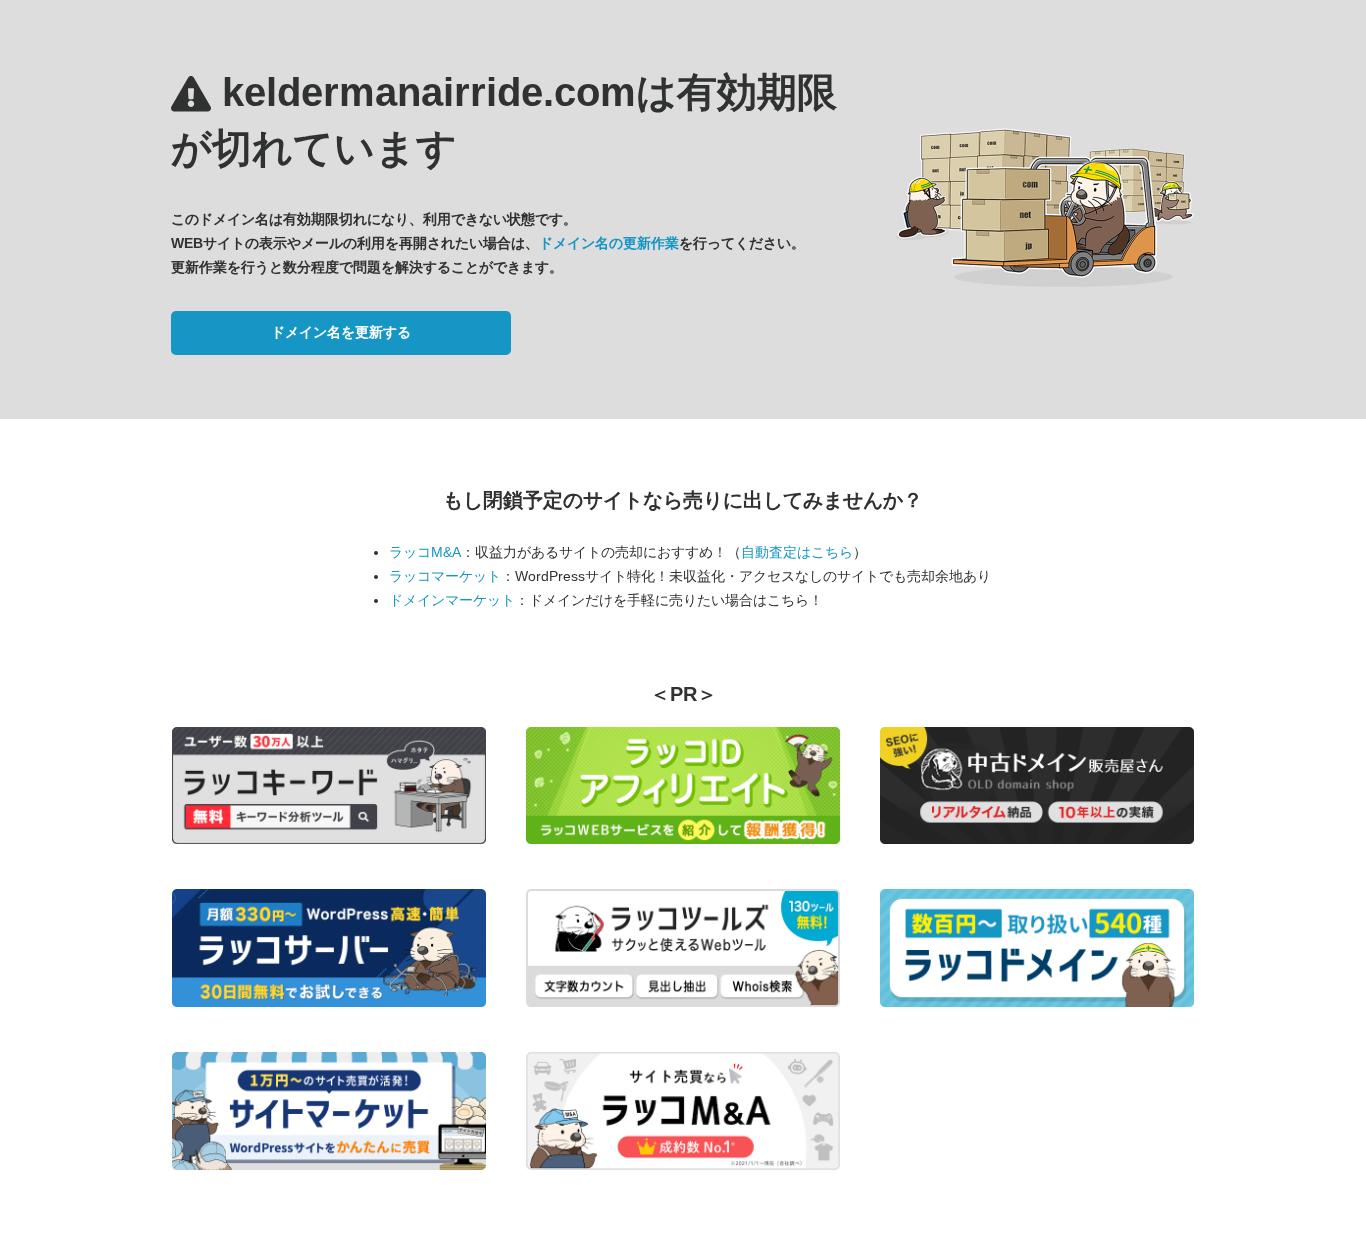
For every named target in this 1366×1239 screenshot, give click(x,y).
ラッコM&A (425, 552)
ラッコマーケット (445, 576)
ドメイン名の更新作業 (609, 243)
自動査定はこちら (797, 552)
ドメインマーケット (452, 600)
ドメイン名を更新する (341, 332)
